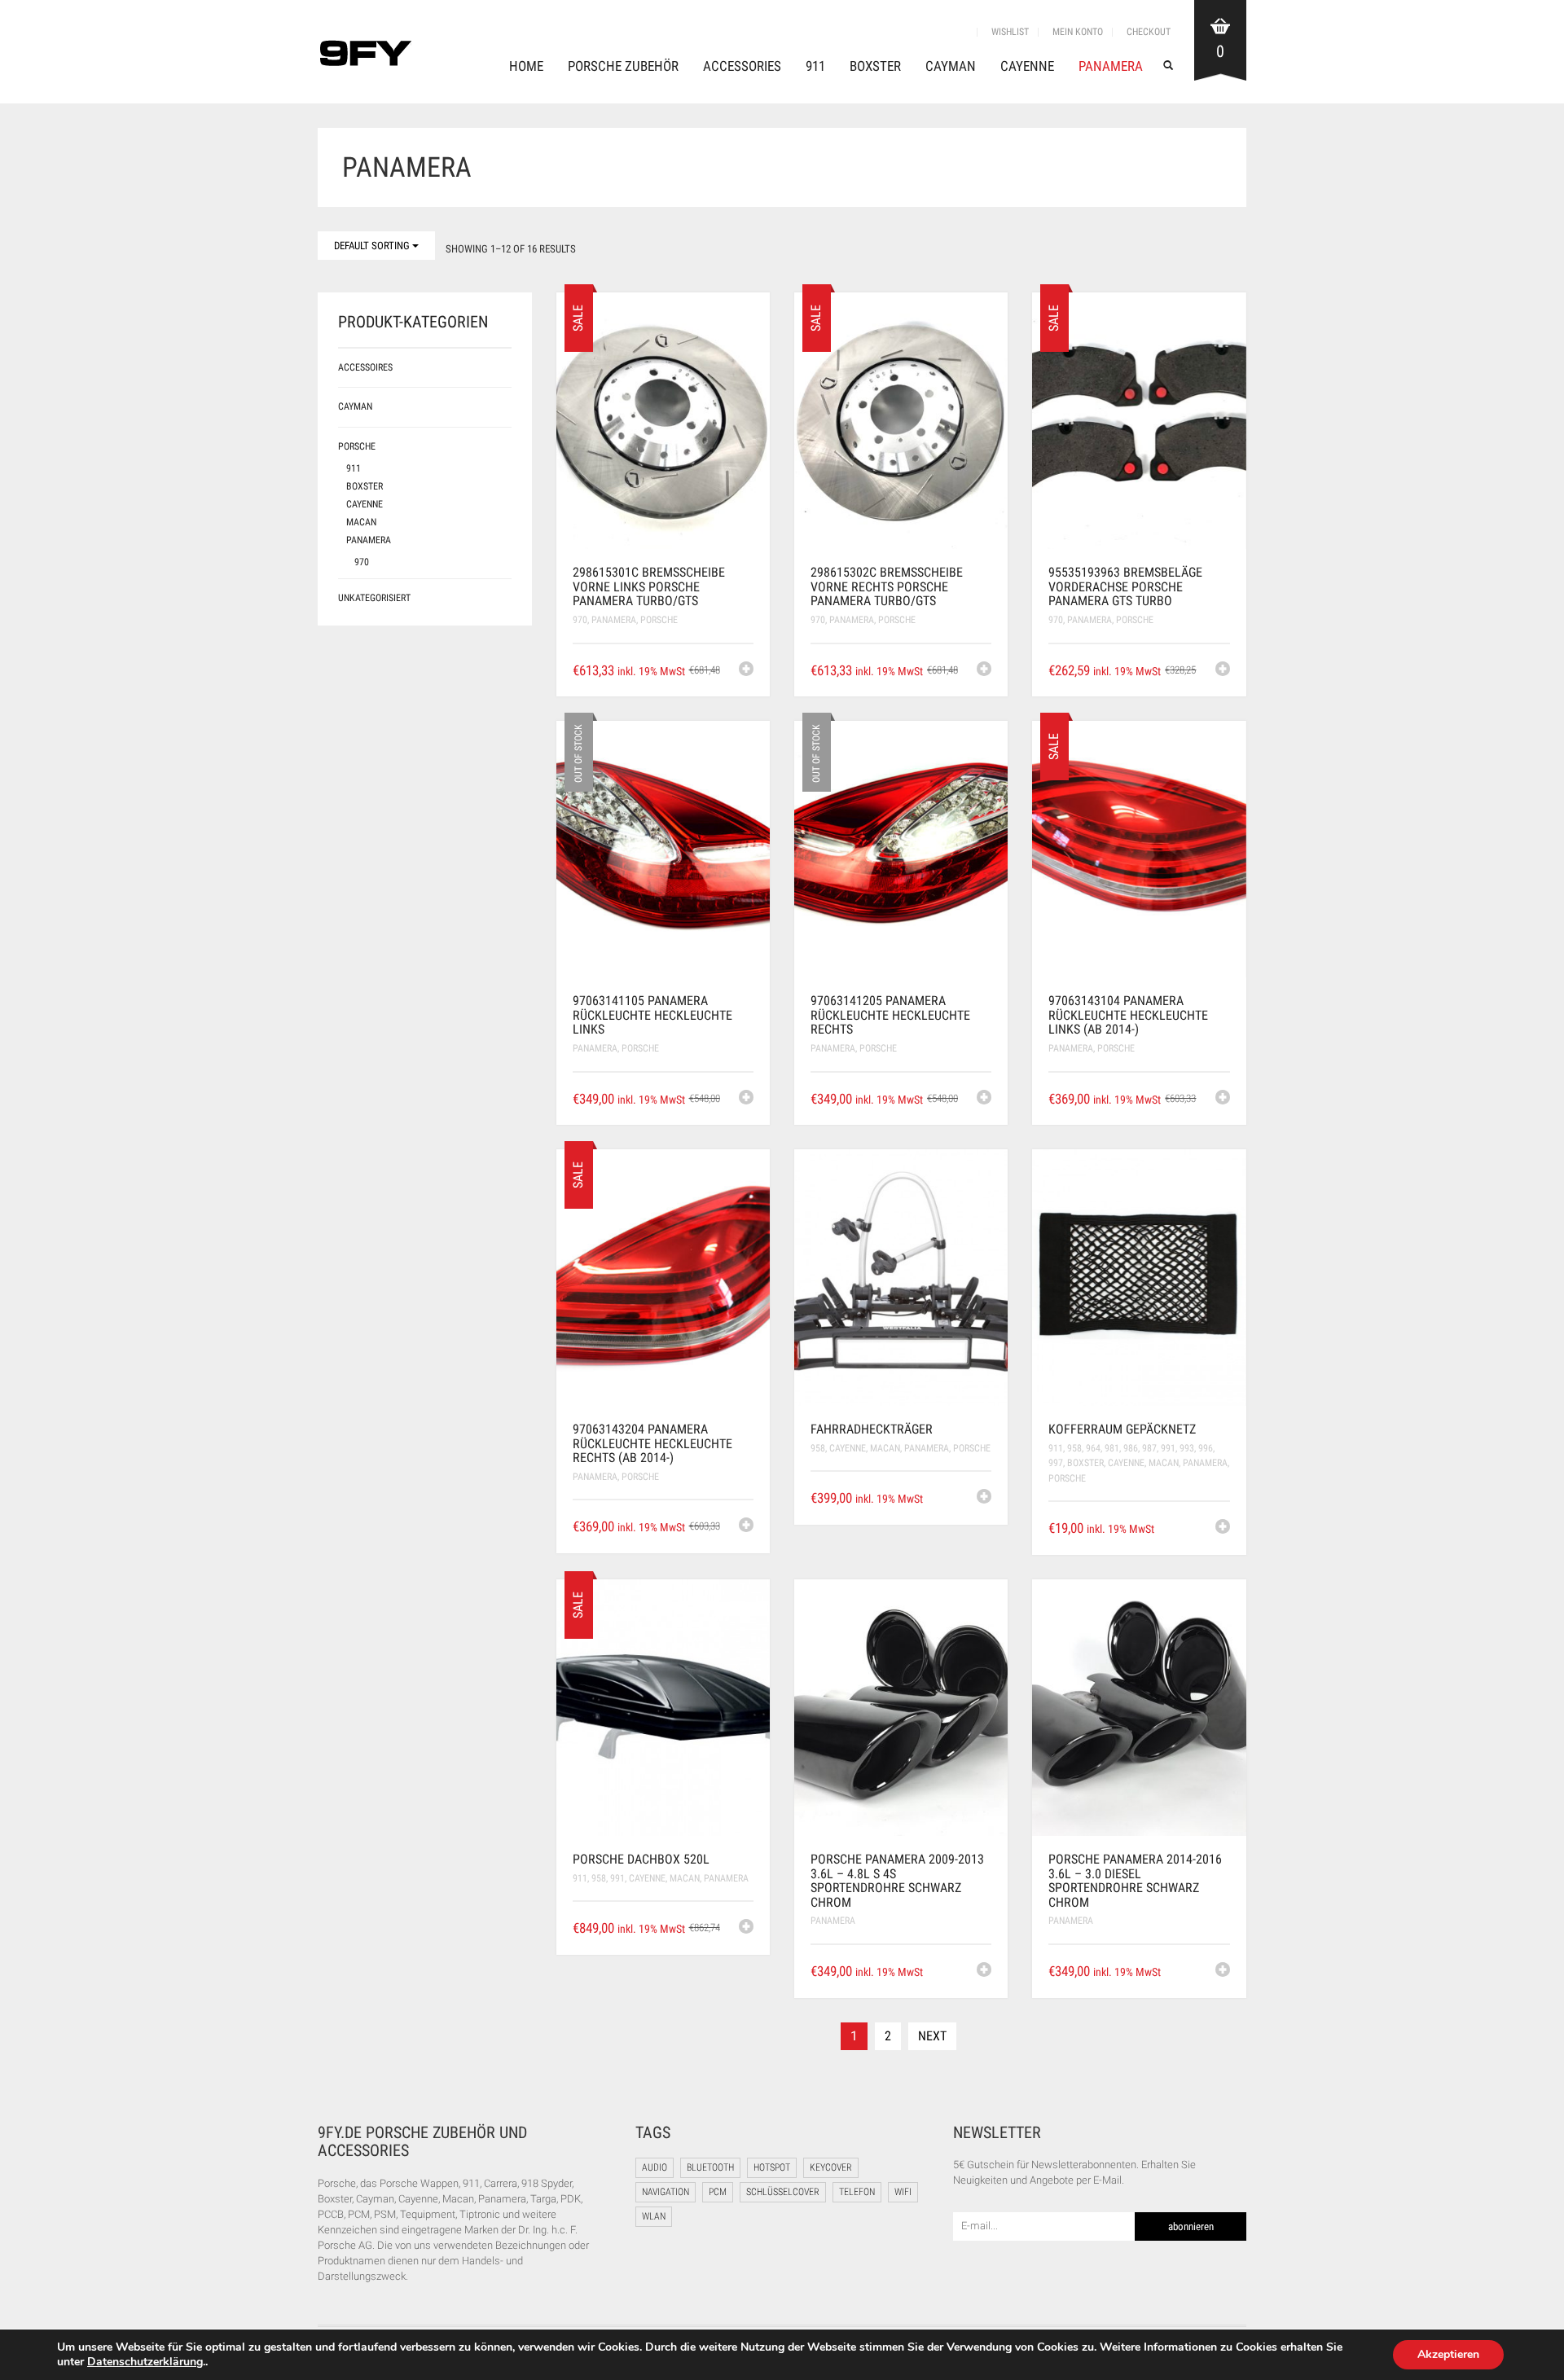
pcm (718, 2192)
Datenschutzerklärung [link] (145, 2362)
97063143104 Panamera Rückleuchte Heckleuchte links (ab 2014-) (1128, 1015)
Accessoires (365, 367)
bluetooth (710, 2167)
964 (1093, 1448)
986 (1131, 1448)
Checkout (1149, 32)
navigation (666, 2192)
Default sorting (373, 246)
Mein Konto (1078, 32)
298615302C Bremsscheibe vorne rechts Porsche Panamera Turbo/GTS (887, 586)
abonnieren (1191, 2226)
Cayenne (1027, 66)
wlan (654, 2216)
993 (1187, 1448)
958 (818, 1448)
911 (815, 66)
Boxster (875, 66)
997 (1056, 1463)
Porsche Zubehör (623, 66)
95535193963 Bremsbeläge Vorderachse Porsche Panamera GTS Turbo (1125, 586)
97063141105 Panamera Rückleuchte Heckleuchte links (652, 1015)
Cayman (951, 66)
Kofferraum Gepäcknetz (1122, 1429)
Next (932, 2036)
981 (1112, 1448)
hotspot (772, 2167)
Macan (885, 1448)
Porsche (659, 620)
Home (526, 66)
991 (1168, 1448)
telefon (857, 2192)
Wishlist (1010, 32)
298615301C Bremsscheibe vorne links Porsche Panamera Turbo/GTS (649, 586)
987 (1149, 1448)
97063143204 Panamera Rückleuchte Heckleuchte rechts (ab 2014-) (652, 1443)
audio (655, 2167)
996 (1206, 1448)
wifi (903, 2192)
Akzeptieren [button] (1448, 2354)
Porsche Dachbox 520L (641, 1859)
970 (580, 620)
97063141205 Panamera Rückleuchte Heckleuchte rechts (890, 1015)
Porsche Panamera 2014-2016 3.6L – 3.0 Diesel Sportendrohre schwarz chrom (1135, 1881)
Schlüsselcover (783, 2192)
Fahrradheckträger (872, 1429)
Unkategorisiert (374, 598)
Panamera (1111, 66)
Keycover (831, 2167)
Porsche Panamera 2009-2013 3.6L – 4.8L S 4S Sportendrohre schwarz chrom (897, 1881)
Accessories (742, 66)
